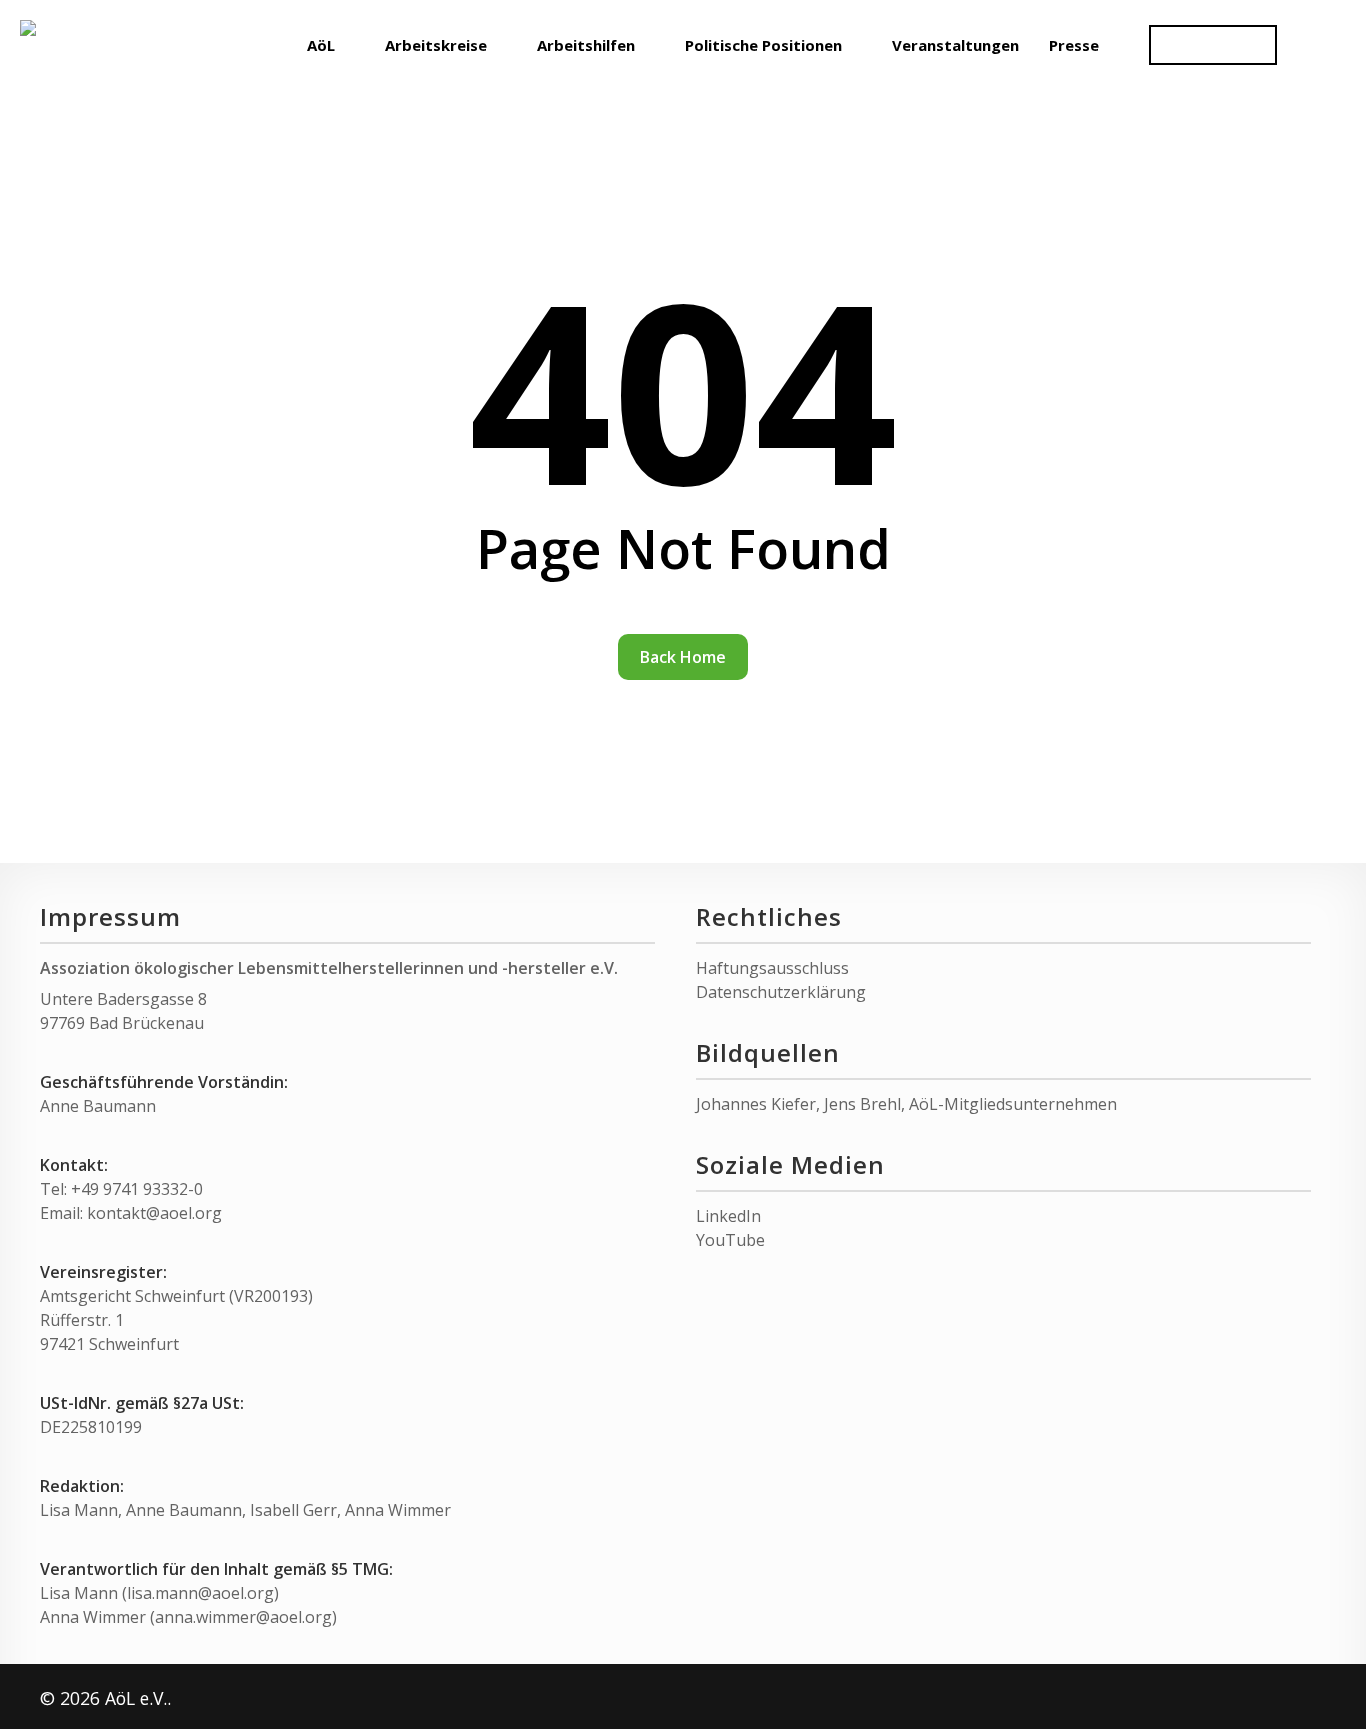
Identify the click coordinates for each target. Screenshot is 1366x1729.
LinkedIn (728, 1216)
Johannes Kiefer (756, 1104)
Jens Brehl (862, 1104)
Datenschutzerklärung (781, 992)
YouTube (730, 1240)
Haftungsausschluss (772, 968)
